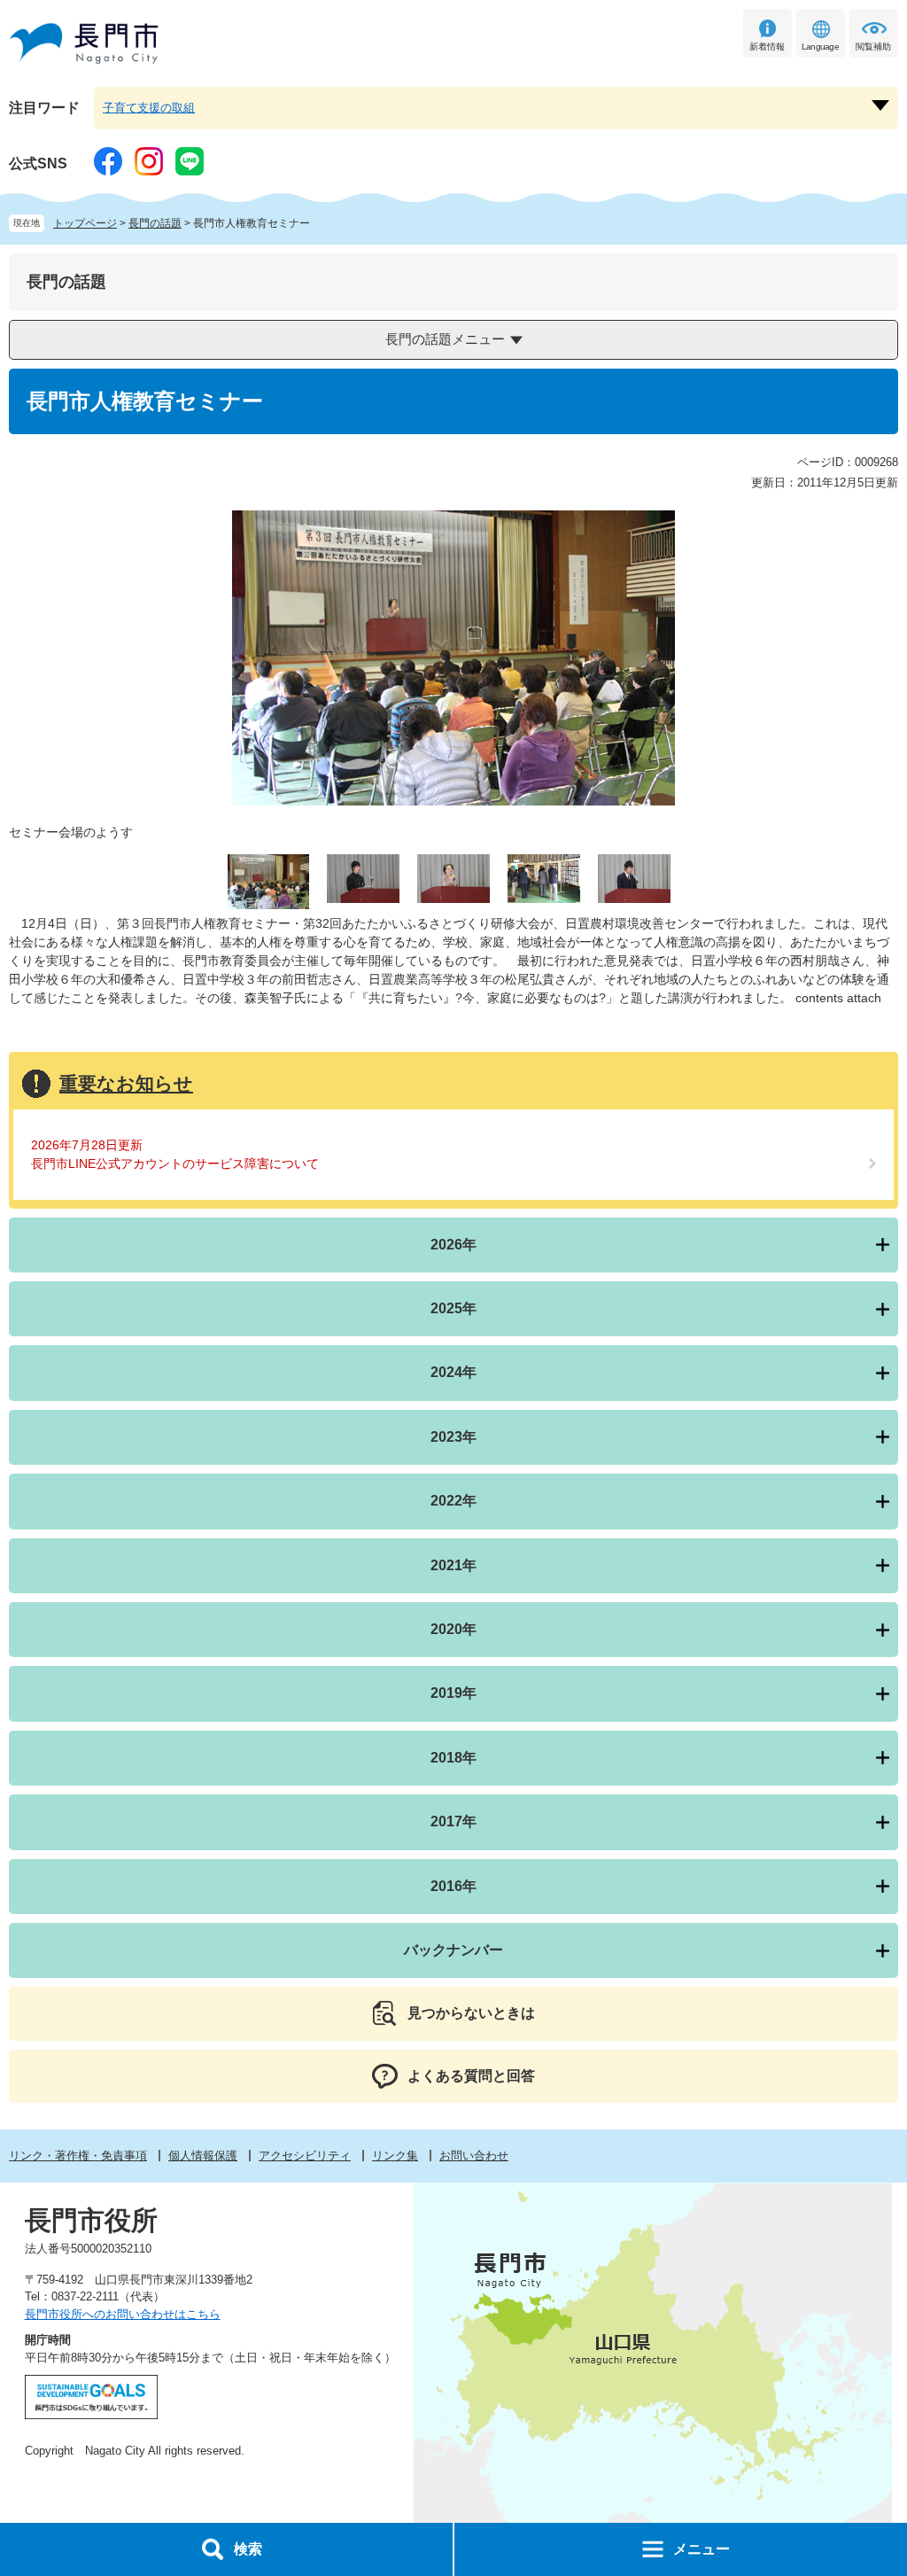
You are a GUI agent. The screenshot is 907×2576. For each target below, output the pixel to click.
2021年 (453, 1565)
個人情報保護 (203, 2156)
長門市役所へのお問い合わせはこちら (123, 2314)
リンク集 (395, 2156)
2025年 (453, 1308)
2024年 (453, 1372)
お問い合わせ (474, 2156)
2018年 (453, 1758)
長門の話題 (155, 223)
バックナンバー (453, 1950)
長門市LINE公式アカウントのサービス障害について (175, 1163)
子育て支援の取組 (149, 108)
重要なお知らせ (126, 1083)
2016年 (453, 1886)
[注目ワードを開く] (880, 105)
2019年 (453, 1693)
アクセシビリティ (305, 2156)
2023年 (453, 1437)
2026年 (453, 1245)
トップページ (85, 223)
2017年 (453, 1821)
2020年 (453, 1629)
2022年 (453, 1501)
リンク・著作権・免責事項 (78, 2156)
